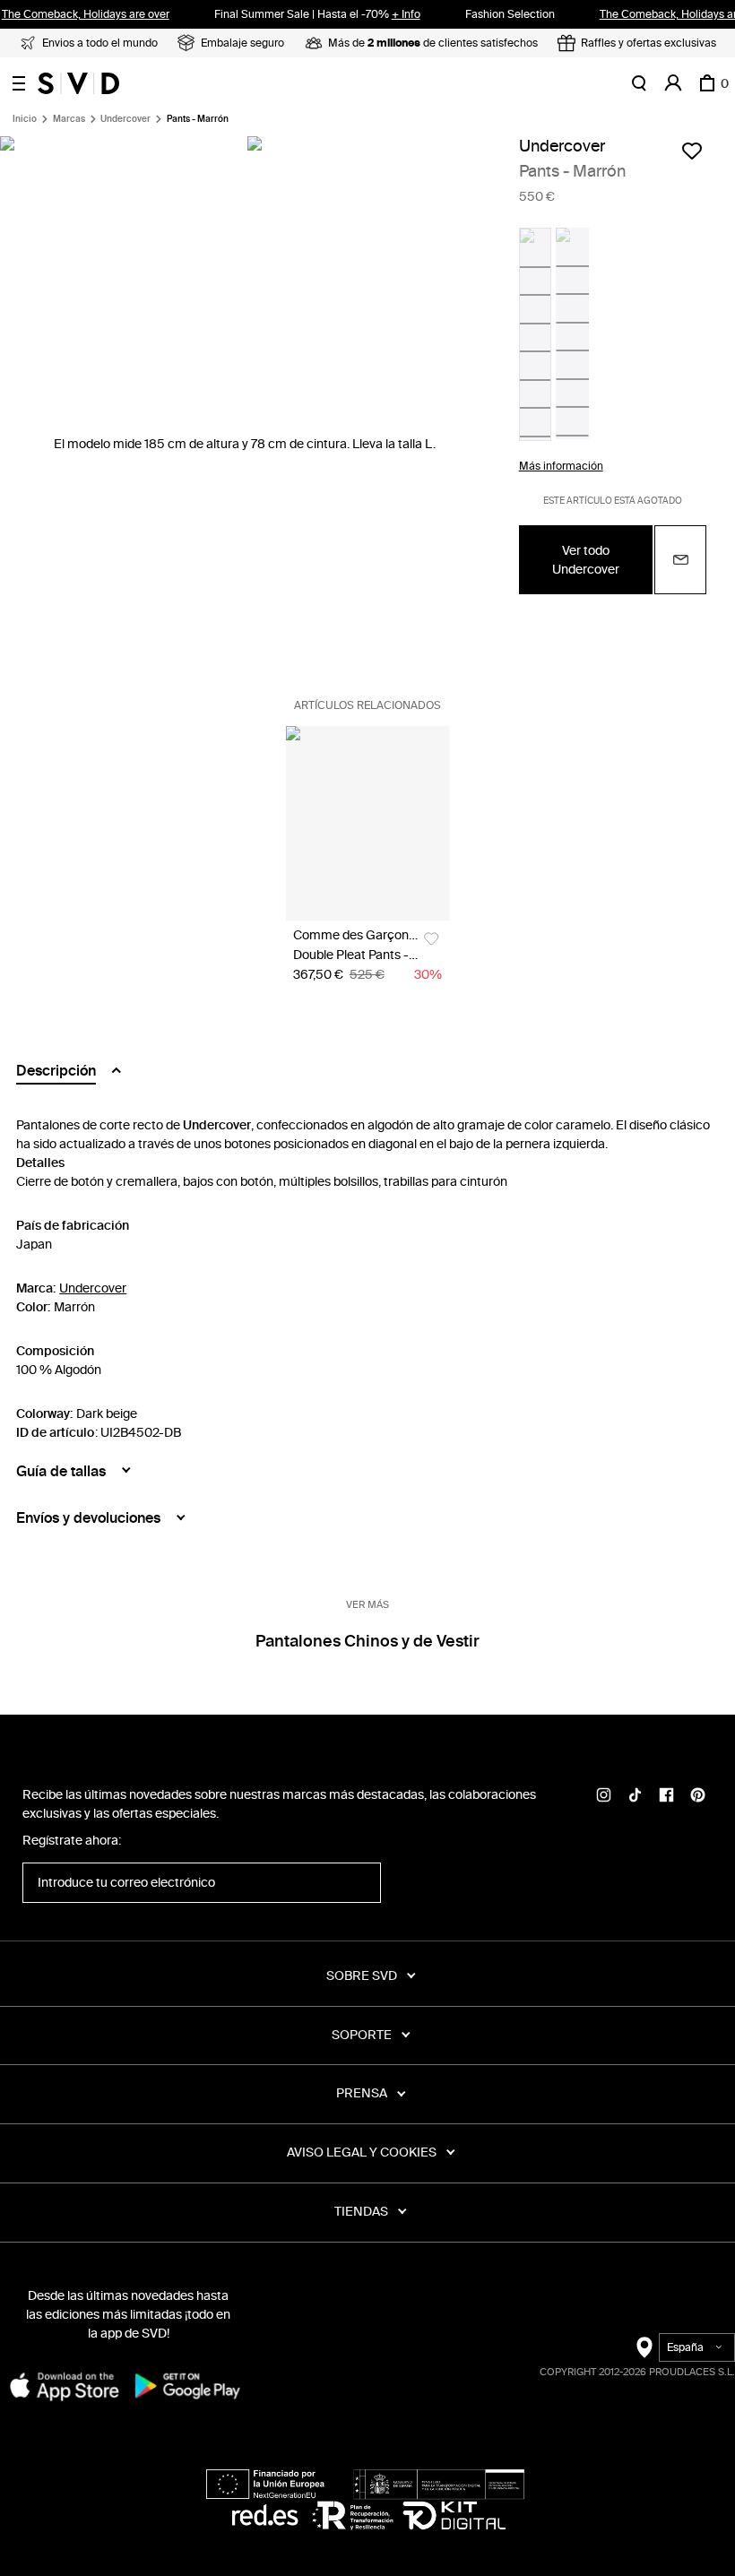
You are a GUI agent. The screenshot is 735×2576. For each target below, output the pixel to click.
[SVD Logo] (78, 83)
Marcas (69, 119)
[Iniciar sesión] (673, 83)
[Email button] (680, 560)
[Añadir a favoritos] (692, 151)
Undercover (125, 119)
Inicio (25, 119)
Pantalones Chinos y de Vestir (367, 1641)
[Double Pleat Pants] (368, 823)
